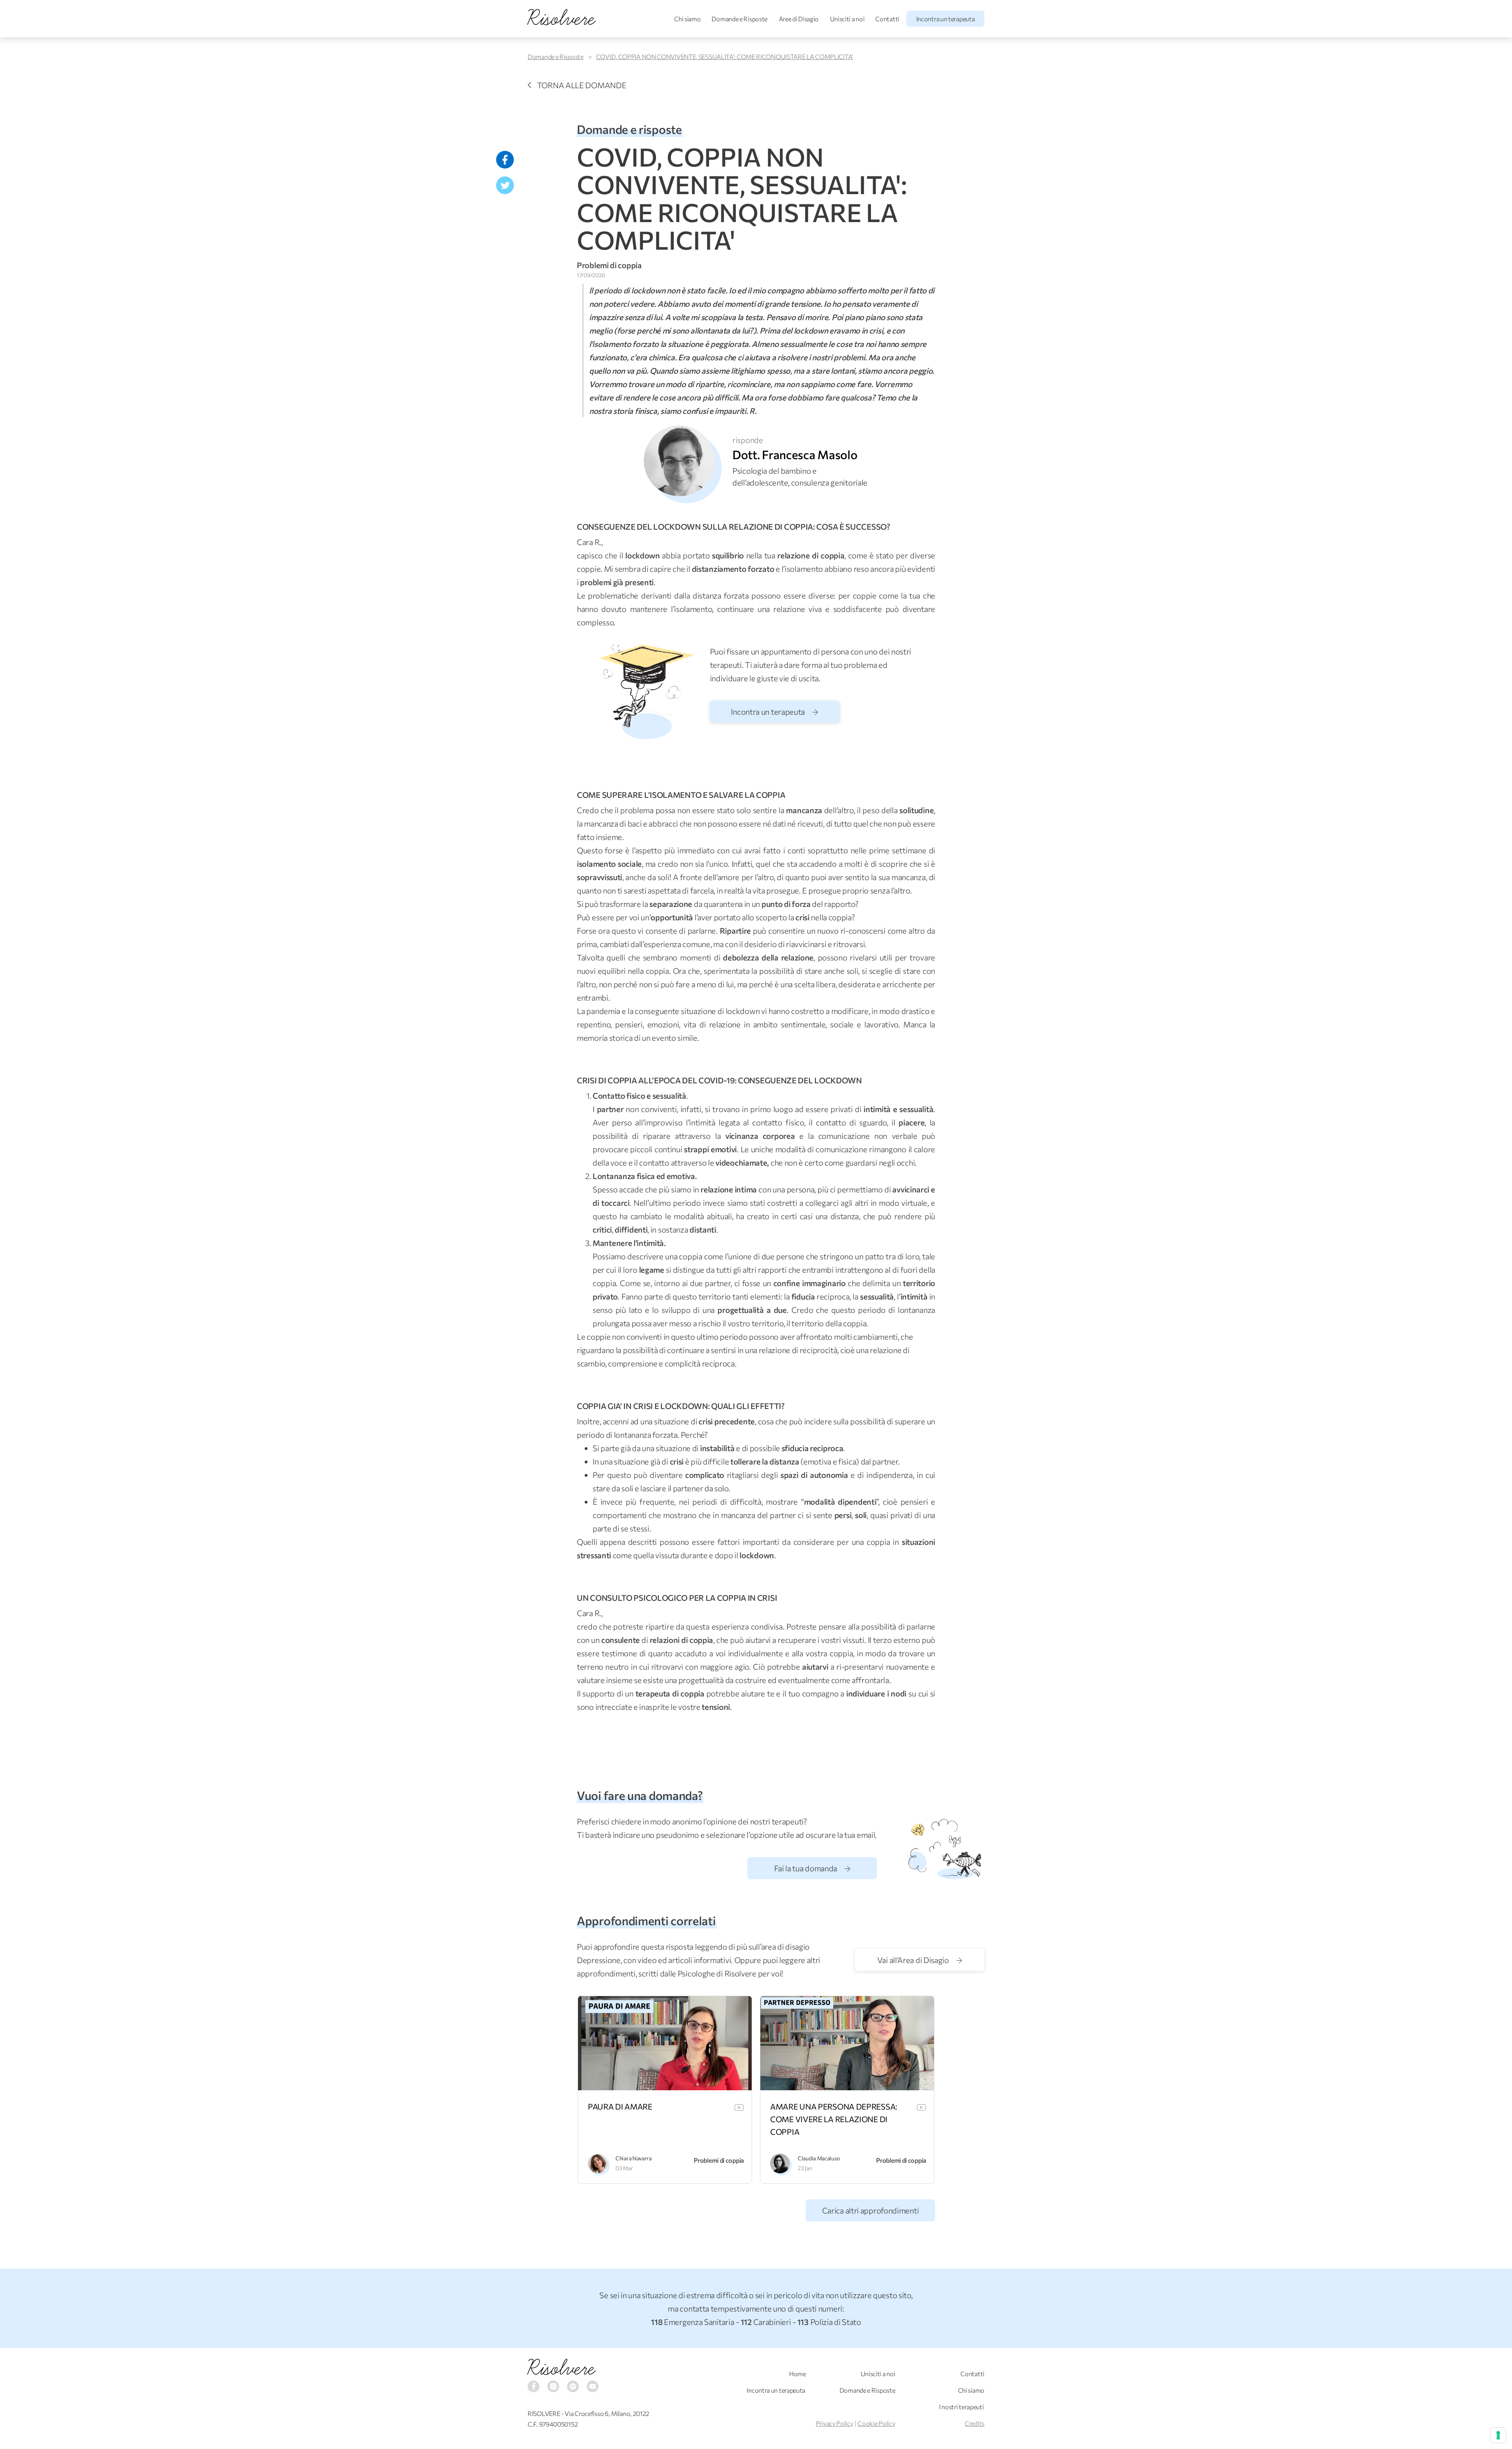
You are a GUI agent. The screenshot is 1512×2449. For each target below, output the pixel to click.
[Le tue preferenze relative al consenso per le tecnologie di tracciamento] (1498, 2435)
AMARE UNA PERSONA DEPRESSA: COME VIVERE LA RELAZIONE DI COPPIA (834, 2119)
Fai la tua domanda (806, 1868)
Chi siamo (687, 19)
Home (798, 2374)
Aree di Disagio (799, 19)
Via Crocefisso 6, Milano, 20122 (607, 2413)
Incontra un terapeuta (946, 19)
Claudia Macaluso (819, 2158)
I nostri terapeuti (962, 2407)
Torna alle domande (582, 85)
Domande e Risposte (739, 19)
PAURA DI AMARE (620, 2106)
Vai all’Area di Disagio (914, 1960)
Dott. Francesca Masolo (795, 454)
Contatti (887, 19)
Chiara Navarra (634, 2158)
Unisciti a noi (847, 19)
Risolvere (561, 2368)
